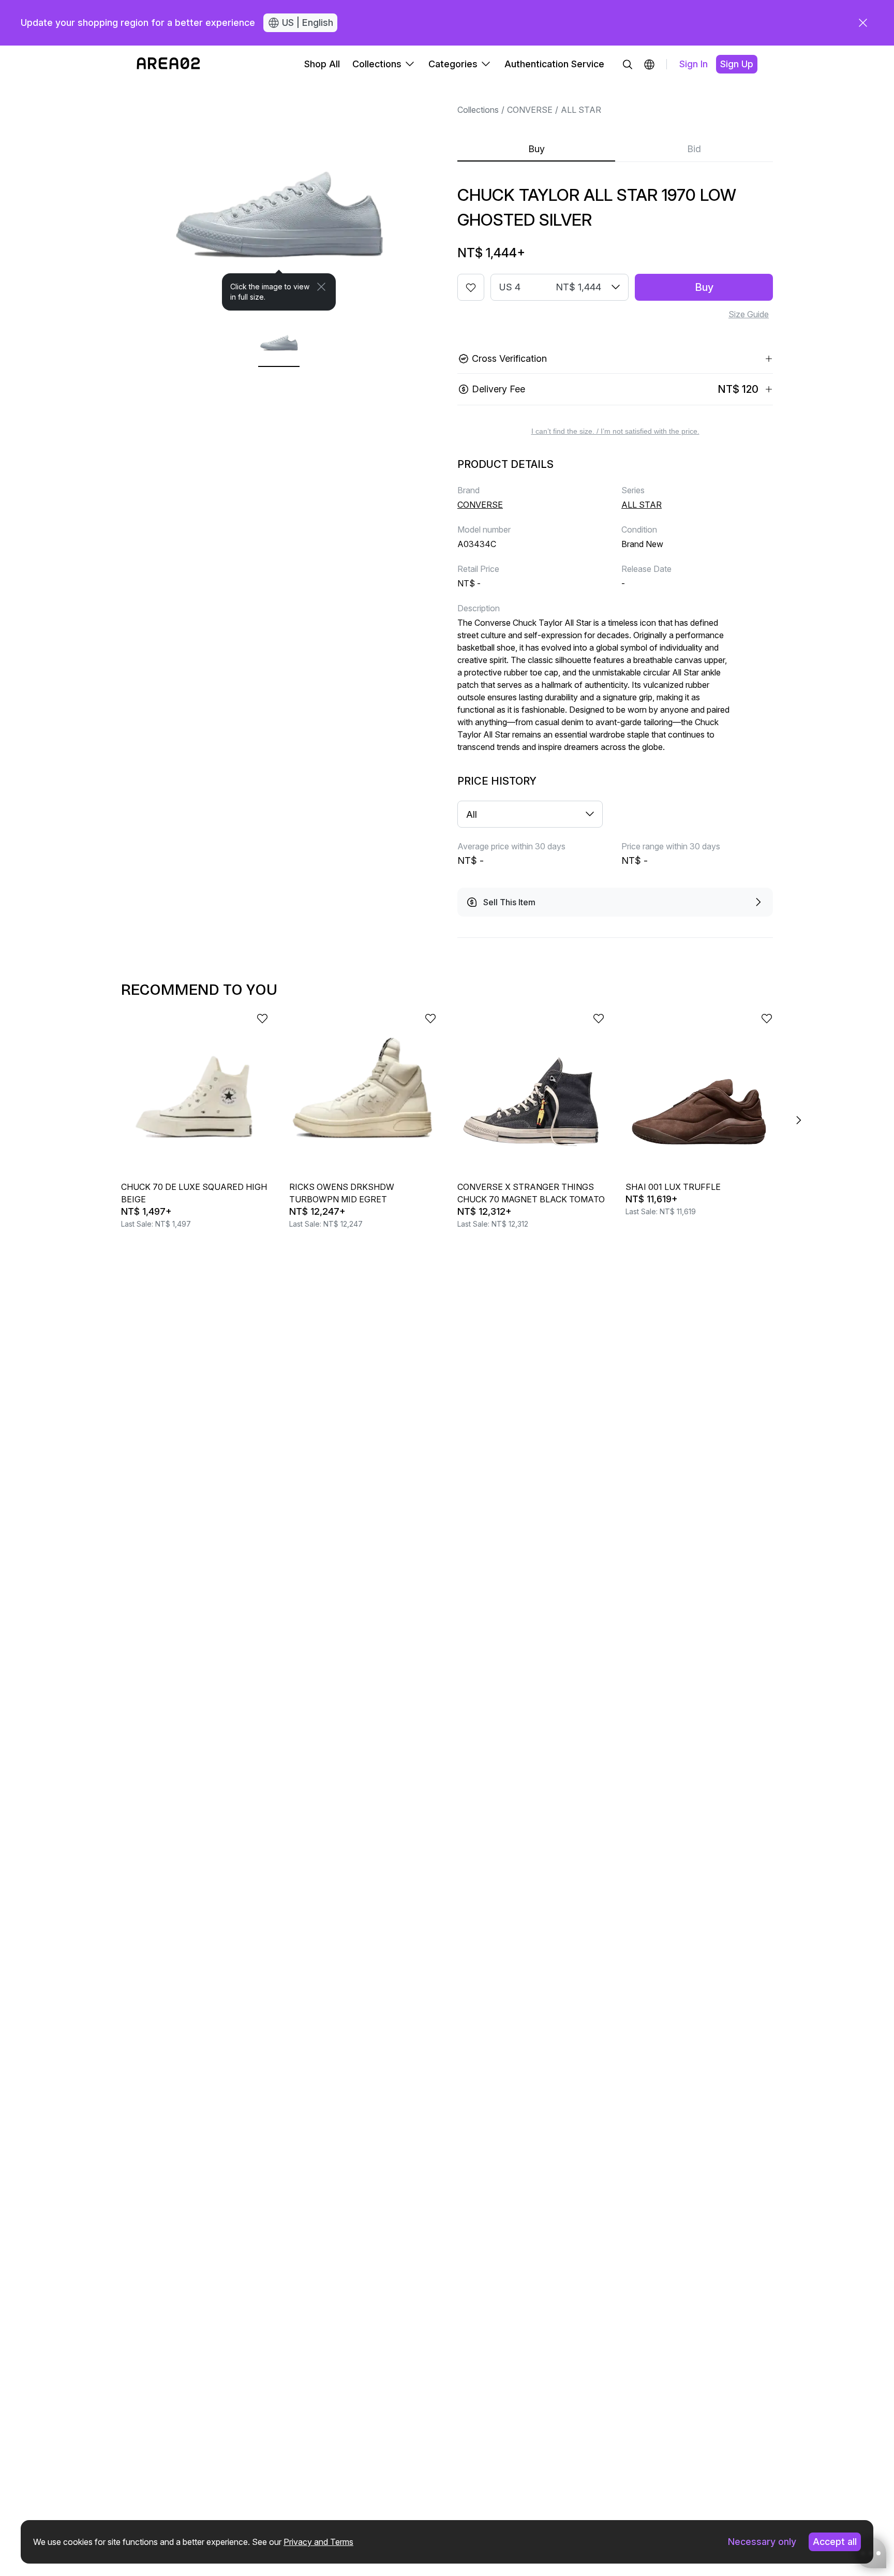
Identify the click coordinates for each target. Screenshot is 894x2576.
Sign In (694, 64)
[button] (649, 64)
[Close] (321, 287)
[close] (863, 23)
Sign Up (737, 64)
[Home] (168, 64)
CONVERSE (530, 110)
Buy (537, 149)
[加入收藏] (471, 287)
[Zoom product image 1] (279, 197)
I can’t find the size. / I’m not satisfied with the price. (615, 431)
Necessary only (762, 2542)
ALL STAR (581, 110)
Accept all (835, 2542)
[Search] (628, 64)
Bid (694, 149)
